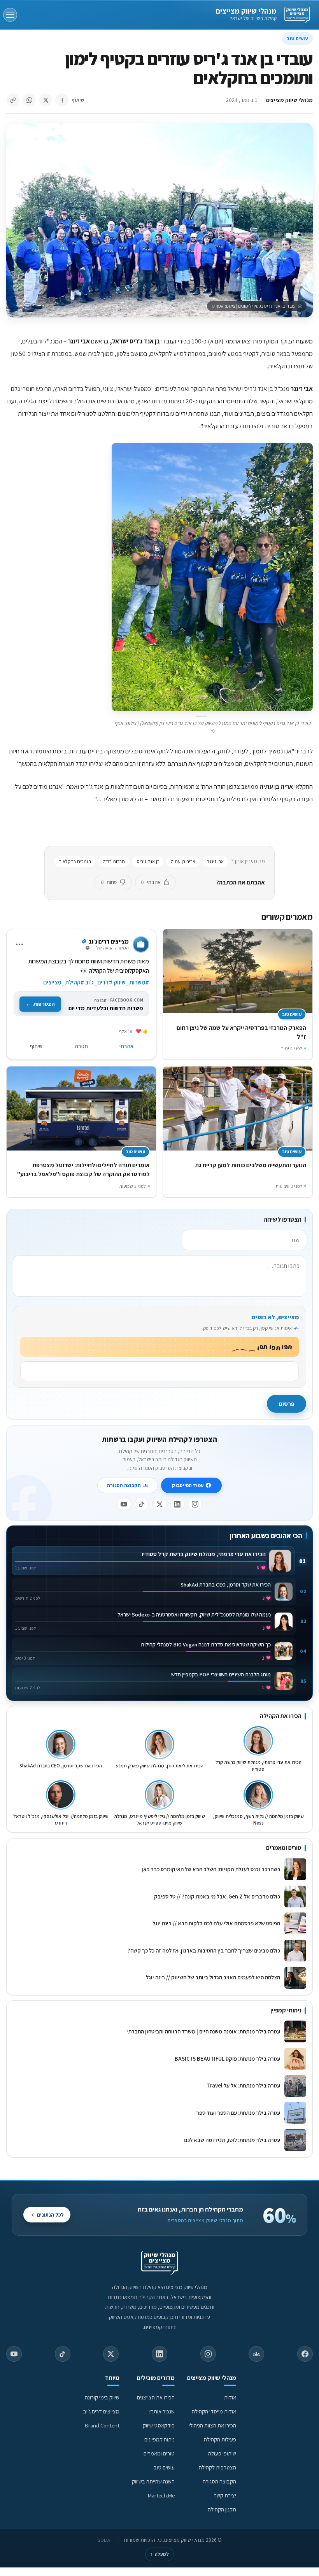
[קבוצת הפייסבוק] (256, 2354)
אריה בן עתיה (183, 861)
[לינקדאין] (177, 1504)
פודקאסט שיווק (159, 2425)
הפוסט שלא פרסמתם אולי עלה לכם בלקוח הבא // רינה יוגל (216, 1923)
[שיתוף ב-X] (46, 100)
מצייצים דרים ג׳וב (101, 2411)
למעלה (159, 2554)
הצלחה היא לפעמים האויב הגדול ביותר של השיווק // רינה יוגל (213, 1977)
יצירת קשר (225, 2495)
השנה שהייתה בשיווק (153, 2481)
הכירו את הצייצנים (156, 2397)
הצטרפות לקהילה (217, 2467)
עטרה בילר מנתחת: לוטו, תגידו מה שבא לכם (232, 2140)
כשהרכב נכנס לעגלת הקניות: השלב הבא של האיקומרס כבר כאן (211, 1869)
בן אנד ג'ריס (148, 861)
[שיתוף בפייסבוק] (62, 100)
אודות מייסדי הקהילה (214, 2411)
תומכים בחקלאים (75, 861)
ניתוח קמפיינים (159, 2439)
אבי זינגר (215, 861)
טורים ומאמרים (159, 2453)
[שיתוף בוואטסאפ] (29, 100)
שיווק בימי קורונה (102, 2397)
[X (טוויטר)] (111, 2354)
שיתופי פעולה (222, 2453)
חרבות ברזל (114, 861)
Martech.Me (161, 2495)
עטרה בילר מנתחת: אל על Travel (242, 2085)
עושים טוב (297, 38)
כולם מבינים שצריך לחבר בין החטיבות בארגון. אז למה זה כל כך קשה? (204, 1950)
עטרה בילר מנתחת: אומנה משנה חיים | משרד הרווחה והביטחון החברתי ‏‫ (203, 2031)
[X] (159, 1504)
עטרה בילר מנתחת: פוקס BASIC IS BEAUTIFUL (227, 2059)
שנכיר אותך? (162, 2411)
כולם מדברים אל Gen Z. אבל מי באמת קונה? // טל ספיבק (217, 1896)
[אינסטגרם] (195, 1504)
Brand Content (102, 2425)
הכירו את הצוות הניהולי (212, 2425)
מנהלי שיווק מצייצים (246, 11)
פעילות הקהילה (220, 2439)
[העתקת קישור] (13, 100)
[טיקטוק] (142, 1504)
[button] (212, 577)
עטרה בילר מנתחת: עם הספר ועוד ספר (238, 2113)
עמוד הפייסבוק (188, 1485)
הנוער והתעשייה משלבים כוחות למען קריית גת (251, 1165)
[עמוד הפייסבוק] (305, 2354)
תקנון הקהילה (222, 2509)
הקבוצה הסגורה (124, 1485)
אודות (230, 2397)
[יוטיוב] (124, 1504)
